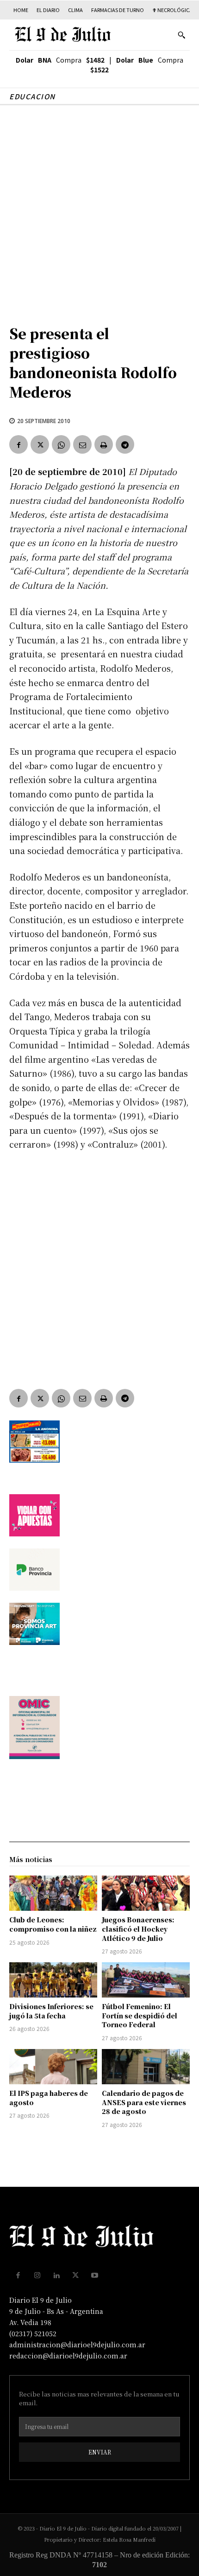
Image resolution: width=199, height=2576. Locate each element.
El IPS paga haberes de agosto (49, 2098)
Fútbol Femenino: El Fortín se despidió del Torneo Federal (140, 2015)
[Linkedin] (56, 2275)
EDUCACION (32, 96)
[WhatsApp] (61, 444)
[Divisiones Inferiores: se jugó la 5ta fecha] (53, 1980)
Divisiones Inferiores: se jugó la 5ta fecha (51, 2011)
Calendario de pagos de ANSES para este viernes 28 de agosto (144, 2102)
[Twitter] (40, 444)
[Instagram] (37, 2275)
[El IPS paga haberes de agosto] (53, 2067)
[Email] (82, 444)
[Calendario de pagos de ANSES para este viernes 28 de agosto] (146, 2067)
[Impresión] (104, 444)
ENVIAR (100, 2452)
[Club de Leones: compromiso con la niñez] (53, 1893)
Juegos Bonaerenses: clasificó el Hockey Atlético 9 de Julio (138, 1929)
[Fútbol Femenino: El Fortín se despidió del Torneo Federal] (146, 1980)
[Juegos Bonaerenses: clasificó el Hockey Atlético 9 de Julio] (146, 1893)
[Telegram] (125, 444)
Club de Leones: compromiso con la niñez (53, 1924)
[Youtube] (95, 2275)
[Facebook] (19, 444)
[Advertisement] (99, 210)
